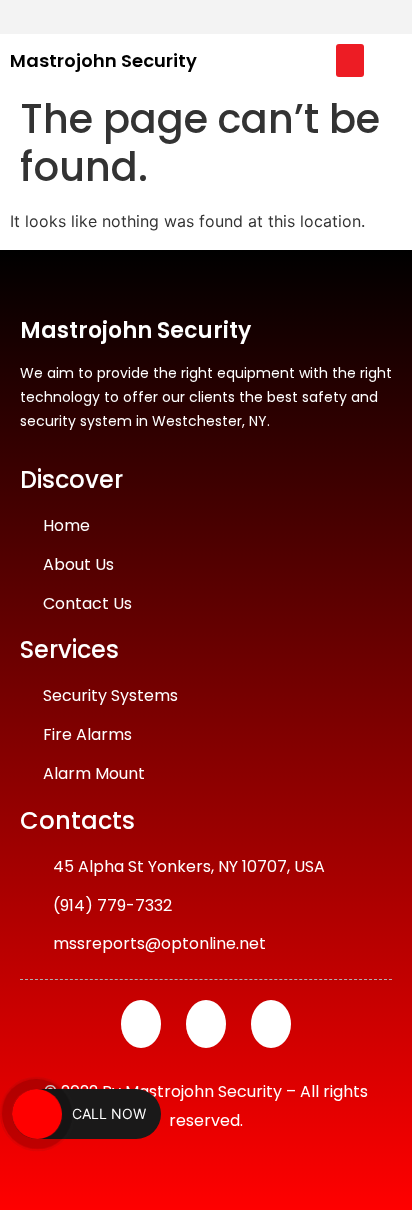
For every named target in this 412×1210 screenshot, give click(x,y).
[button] (350, 60)
